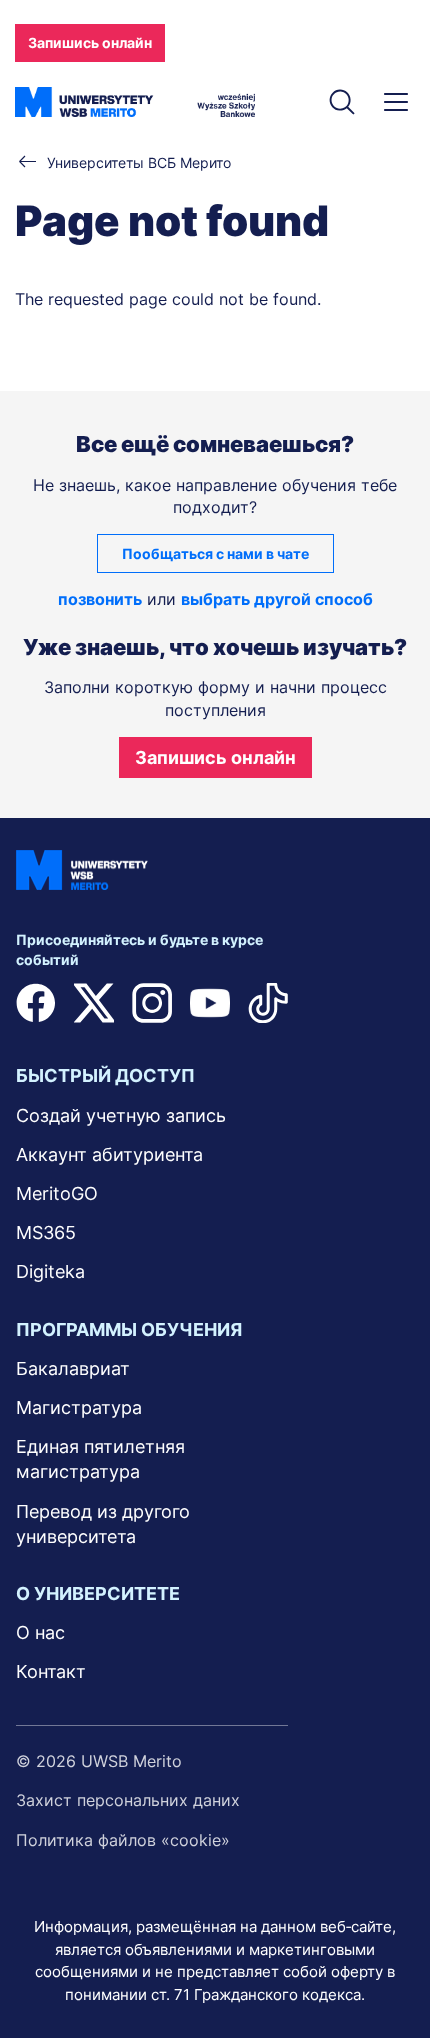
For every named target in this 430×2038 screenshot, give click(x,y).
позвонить (100, 599)
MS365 (46, 1232)
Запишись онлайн (90, 42)
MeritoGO (57, 1193)
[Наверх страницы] (388, 1964)
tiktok (268, 1003)
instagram (152, 1003)
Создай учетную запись (121, 1115)
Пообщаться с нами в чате (215, 553)
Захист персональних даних (128, 1800)
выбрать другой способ (277, 599)
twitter (94, 1003)
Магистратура (79, 1407)
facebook (36, 1003)
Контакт (51, 1671)
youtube (210, 1003)
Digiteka (50, 1271)
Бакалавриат (73, 1368)
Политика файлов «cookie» (123, 1840)
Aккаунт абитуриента (109, 1154)
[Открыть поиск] (342, 102)
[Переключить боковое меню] (396, 102)
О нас (40, 1632)
